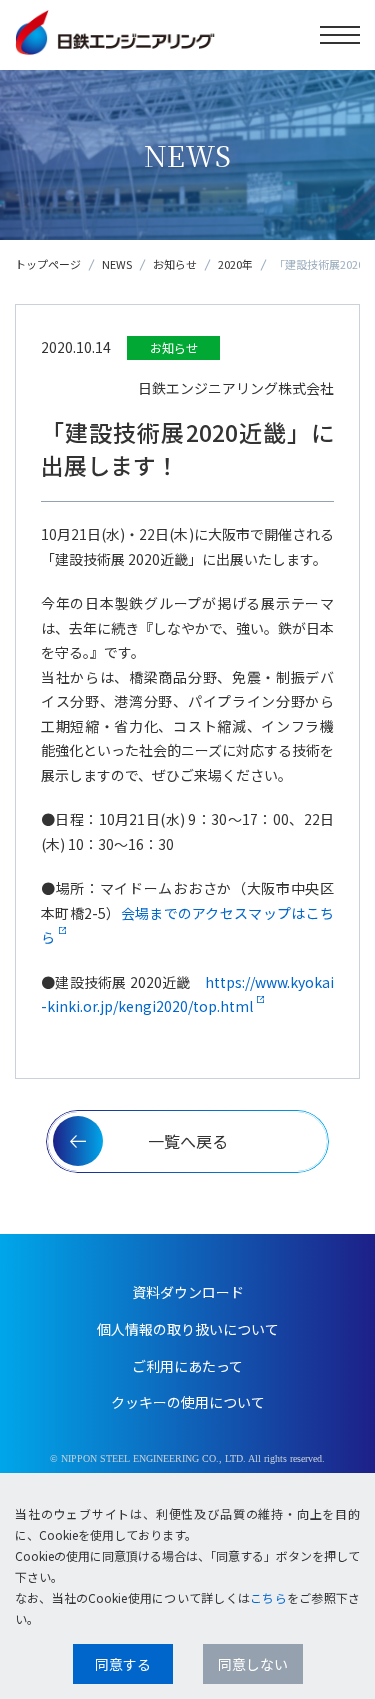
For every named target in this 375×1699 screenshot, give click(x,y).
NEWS (117, 264)
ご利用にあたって (187, 1366)
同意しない (253, 1664)
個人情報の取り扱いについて (188, 1329)
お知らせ (175, 264)
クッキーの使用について (188, 1402)
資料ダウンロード (188, 1292)
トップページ (48, 264)
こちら (268, 1597)
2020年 (235, 264)
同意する (123, 1664)
